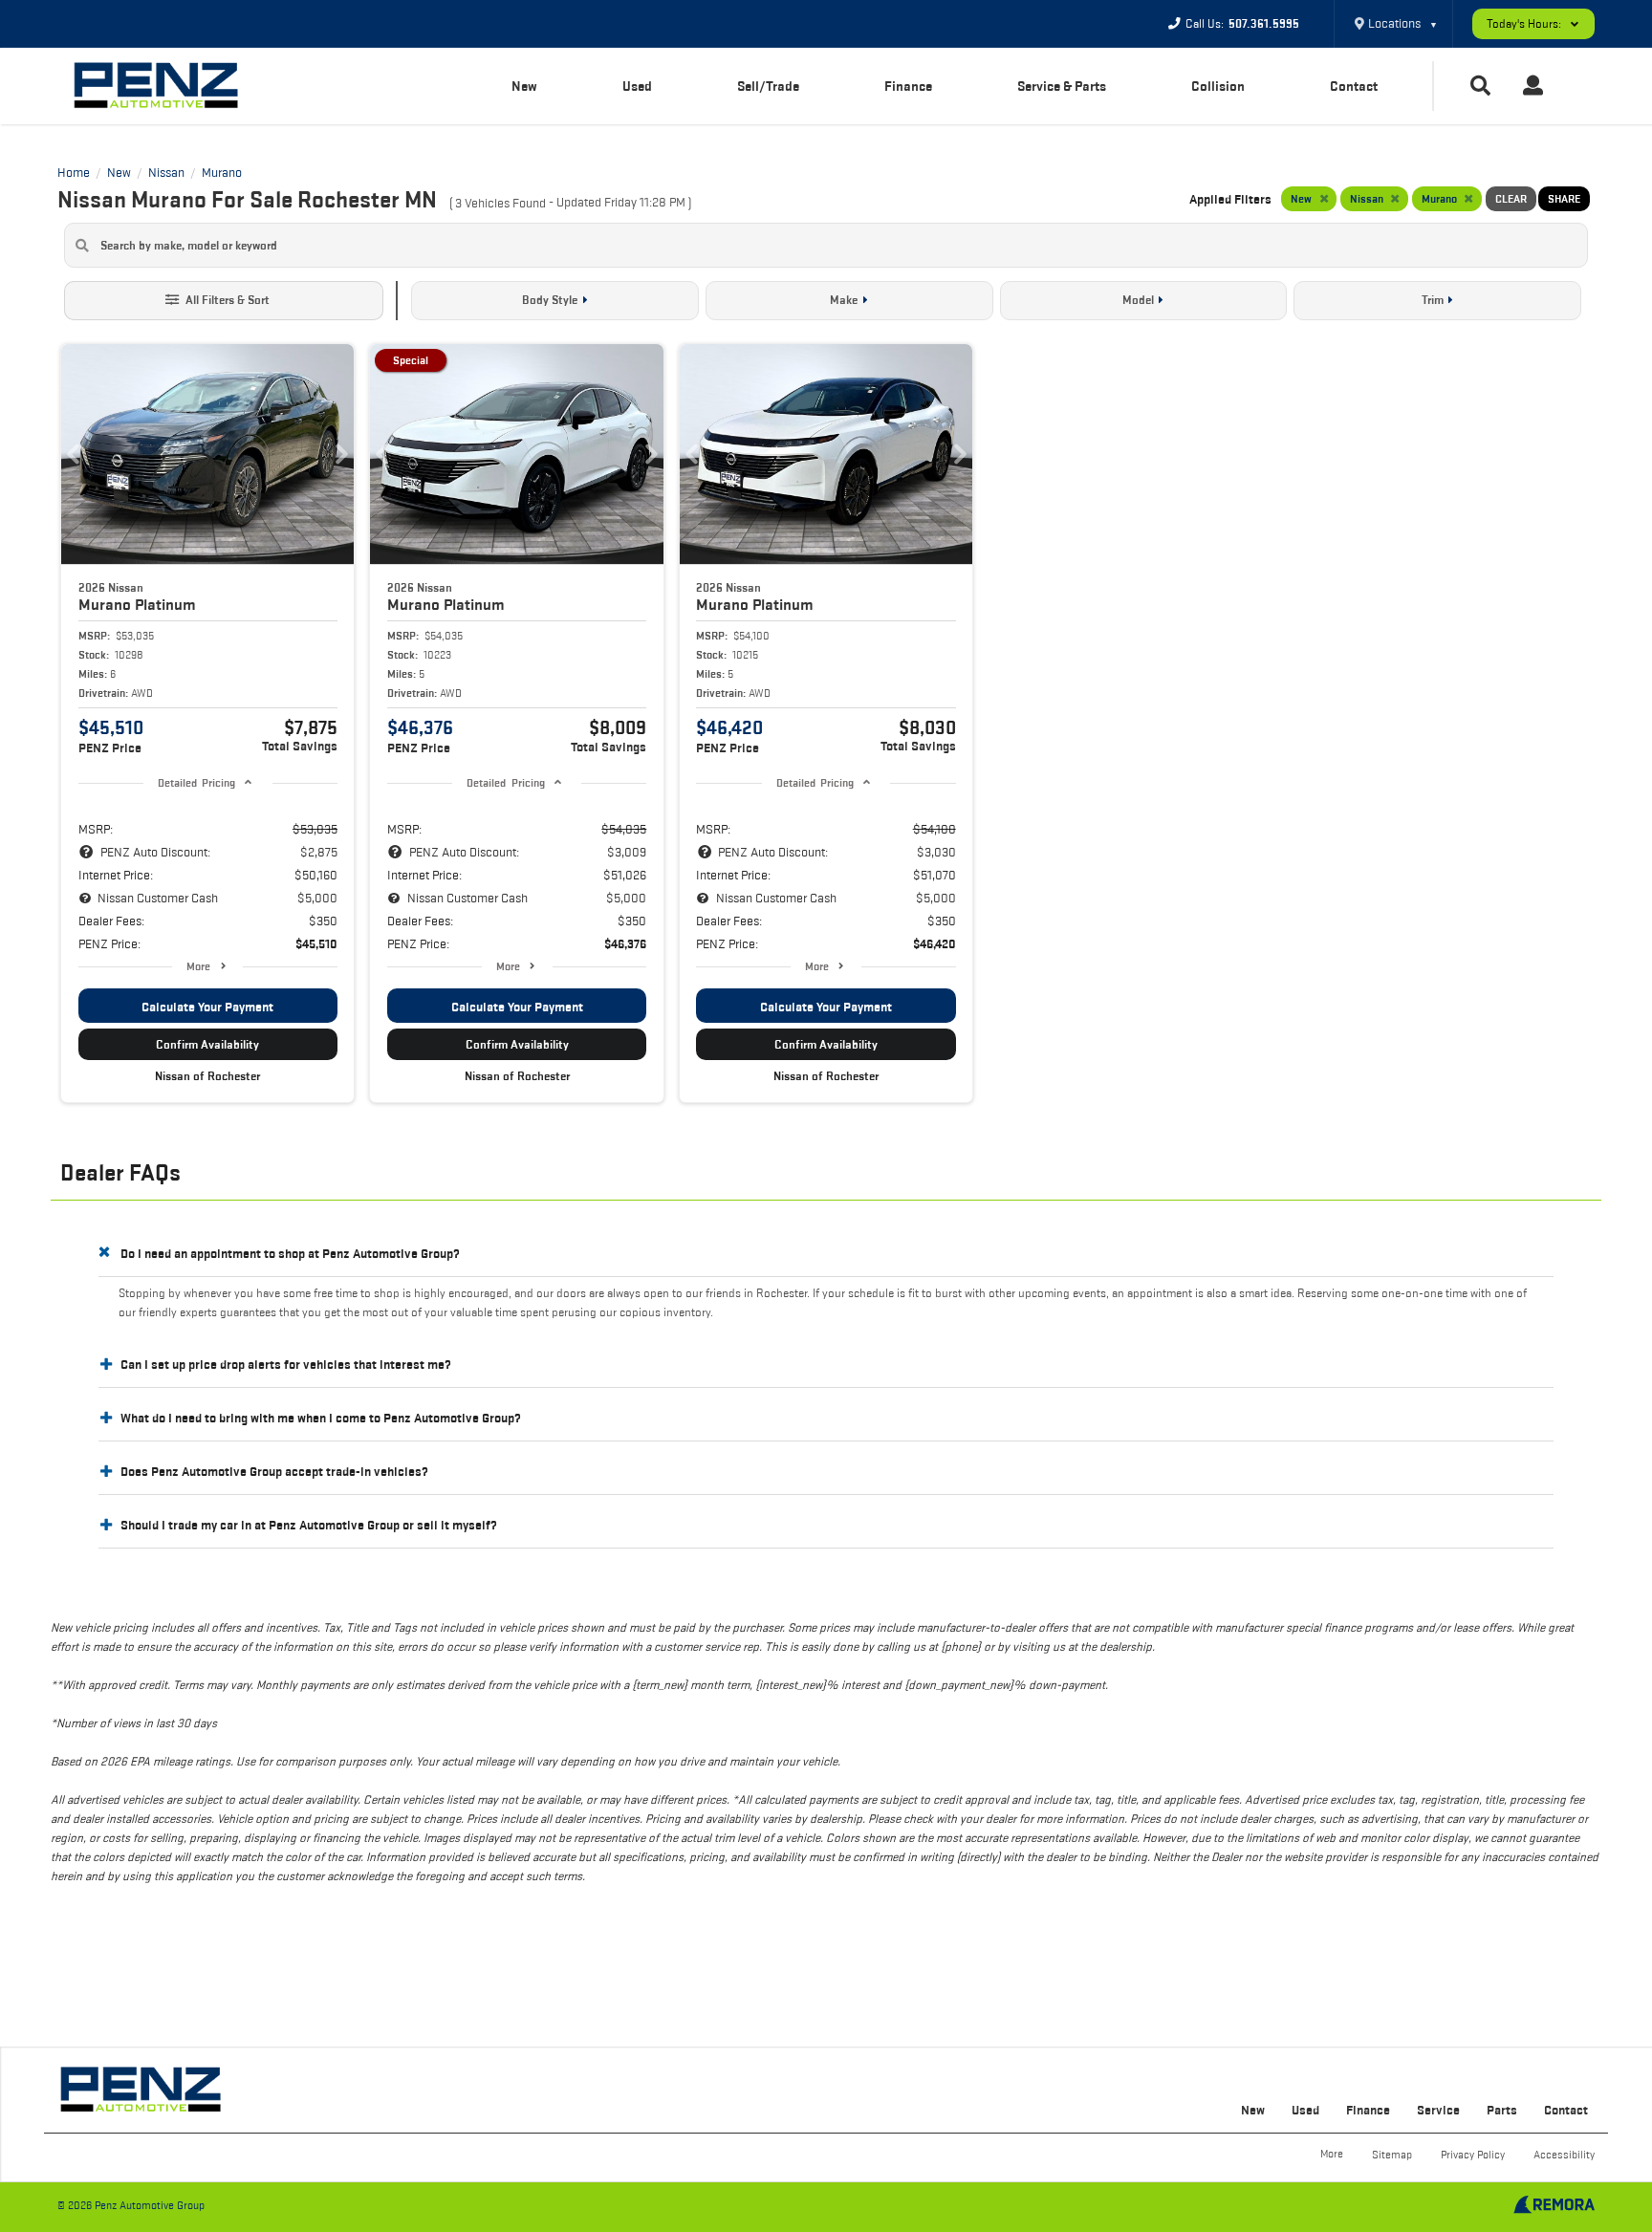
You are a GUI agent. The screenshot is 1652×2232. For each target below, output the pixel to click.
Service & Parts (1062, 86)
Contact (1354, 86)
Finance (908, 86)
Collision (1218, 86)
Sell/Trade (768, 86)
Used (637, 86)
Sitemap (1392, 2154)
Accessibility (1564, 2154)
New (524, 86)
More (198, 966)
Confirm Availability (207, 1044)
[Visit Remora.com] (1554, 2209)
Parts (1502, 2110)
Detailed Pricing (196, 782)
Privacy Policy (1473, 2154)
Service (1438, 2110)
